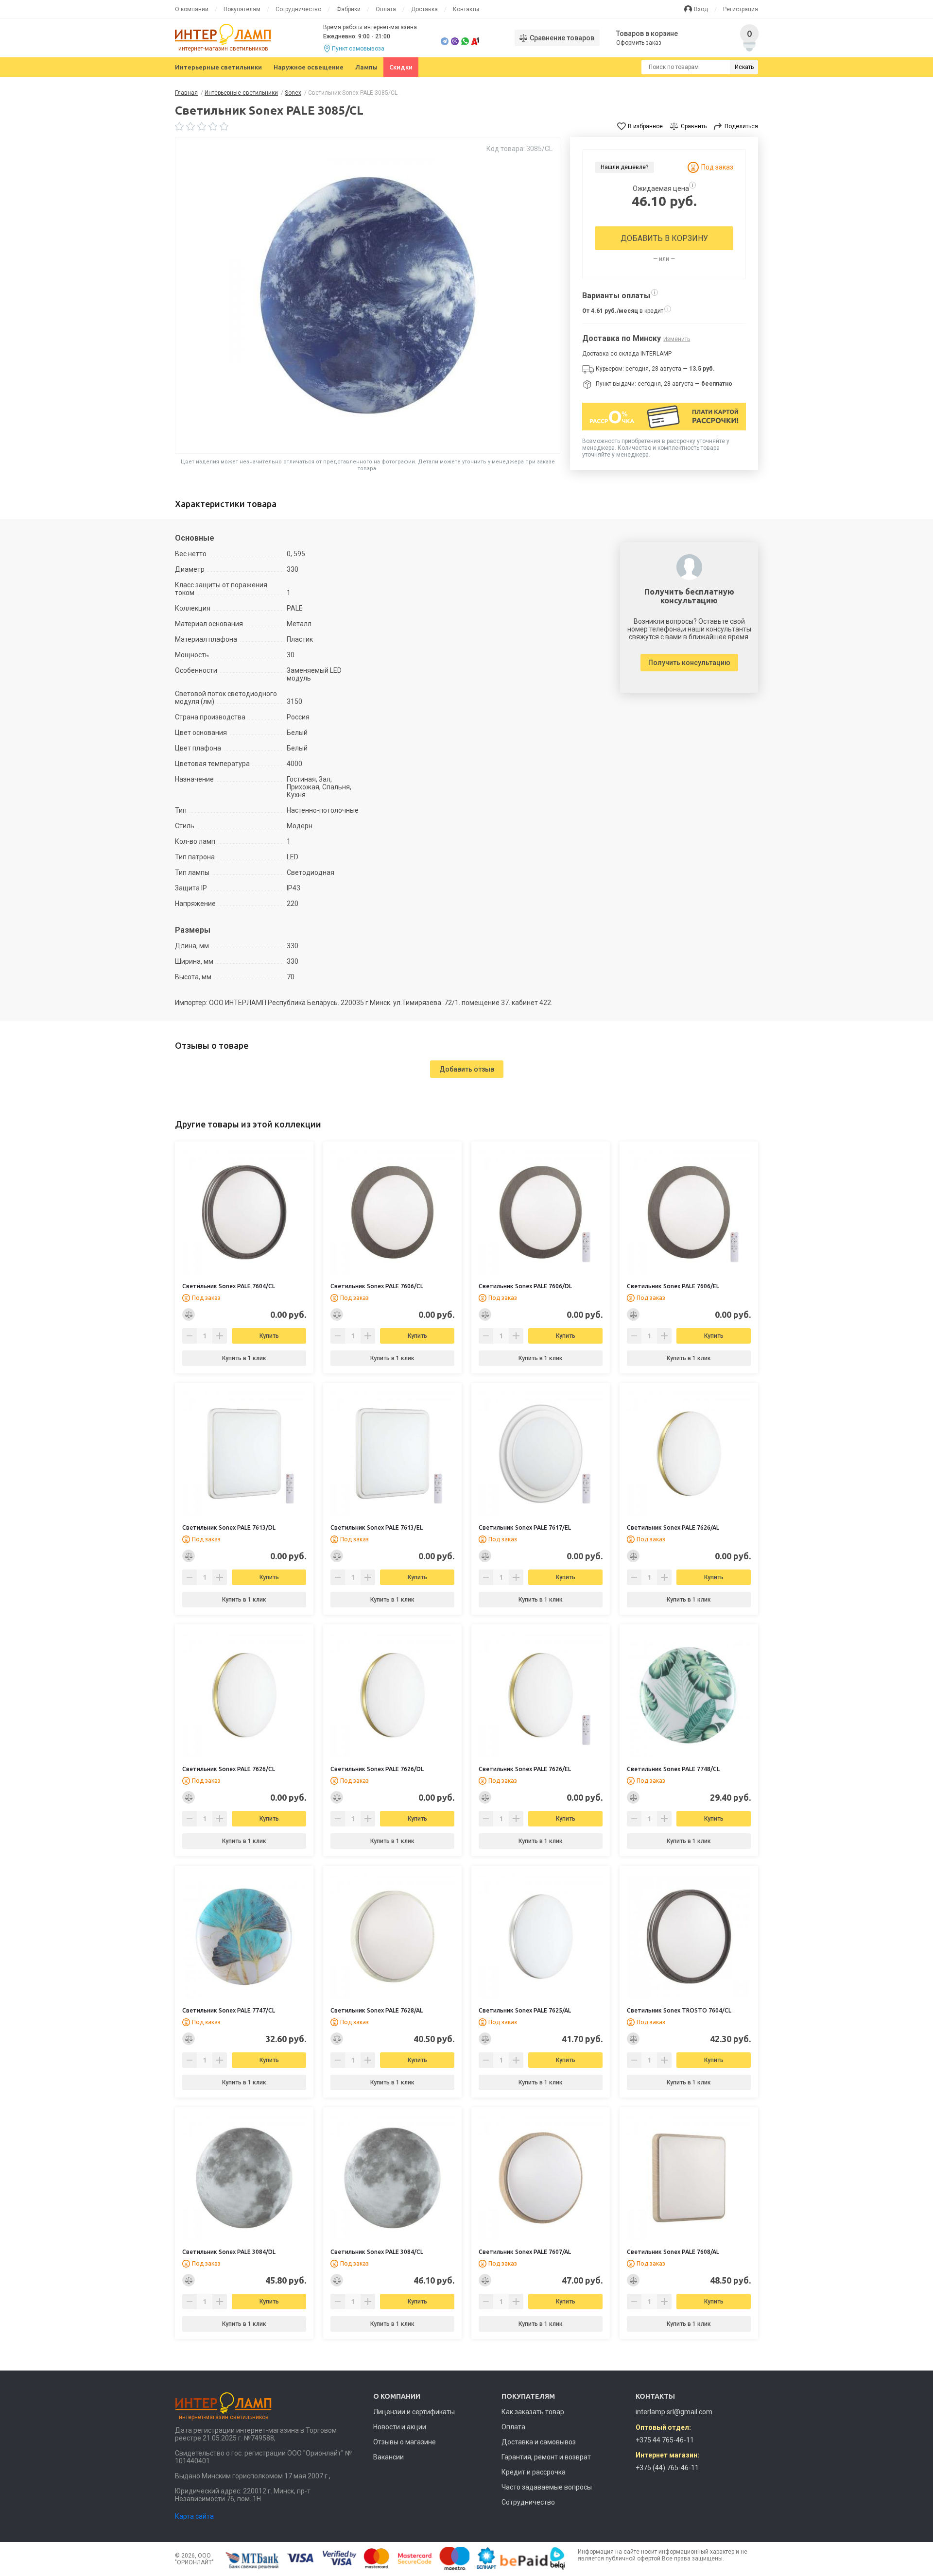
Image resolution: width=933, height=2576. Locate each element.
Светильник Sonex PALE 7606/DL (525, 1286)
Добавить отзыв (467, 1069)
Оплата (386, 9)
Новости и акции (400, 2427)
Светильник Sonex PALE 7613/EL (377, 1527)
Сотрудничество (298, 9)
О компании (192, 9)
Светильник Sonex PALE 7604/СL (229, 1286)
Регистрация (741, 9)
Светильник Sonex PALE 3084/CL (377, 2252)
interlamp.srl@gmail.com (674, 2412)
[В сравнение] (189, 1314)
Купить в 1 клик (244, 1358)
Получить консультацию (689, 663)
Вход (701, 9)
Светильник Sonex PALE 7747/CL (229, 2010)
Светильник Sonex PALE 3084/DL (229, 2252)
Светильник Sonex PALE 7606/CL (377, 1286)
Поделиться (741, 126)
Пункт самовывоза (358, 49)
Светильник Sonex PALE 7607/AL (525, 2252)
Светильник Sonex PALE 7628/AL (377, 2010)
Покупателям (242, 9)
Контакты (466, 9)
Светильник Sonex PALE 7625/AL (525, 2010)
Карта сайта (194, 2516)
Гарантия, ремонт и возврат (546, 2457)
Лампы (366, 67)
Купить (269, 1336)
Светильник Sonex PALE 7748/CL (673, 1769)
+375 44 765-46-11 (665, 2440)
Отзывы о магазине (405, 2442)
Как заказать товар (533, 2412)
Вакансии (389, 2457)
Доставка (424, 9)
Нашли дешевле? (624, 167)
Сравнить (694, 126)
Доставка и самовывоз (539, 2442)
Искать (744, 67)
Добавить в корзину (664, 238)
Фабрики (348, 9)
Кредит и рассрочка (534, 2472)
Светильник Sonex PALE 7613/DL (229, 1527)
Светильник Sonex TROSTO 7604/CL (679, 2010)
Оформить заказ (639, 43)
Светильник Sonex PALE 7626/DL (377, 1769)
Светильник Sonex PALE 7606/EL (673, 1286)
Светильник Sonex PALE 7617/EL (525, 1527)
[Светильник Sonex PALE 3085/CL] (368, 295)
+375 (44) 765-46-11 (667, 2468)
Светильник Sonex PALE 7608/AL (673, 2252)
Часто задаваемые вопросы (547, 2487)
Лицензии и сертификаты (414, 2412)
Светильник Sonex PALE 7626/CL (229, 1769)
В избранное (645, 126)
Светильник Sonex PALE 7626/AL (673, 1527)
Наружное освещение (309, 67)
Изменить (677, 339)
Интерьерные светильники (218, 67)
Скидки (401, 67)
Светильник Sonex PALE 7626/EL (525, 1769)
